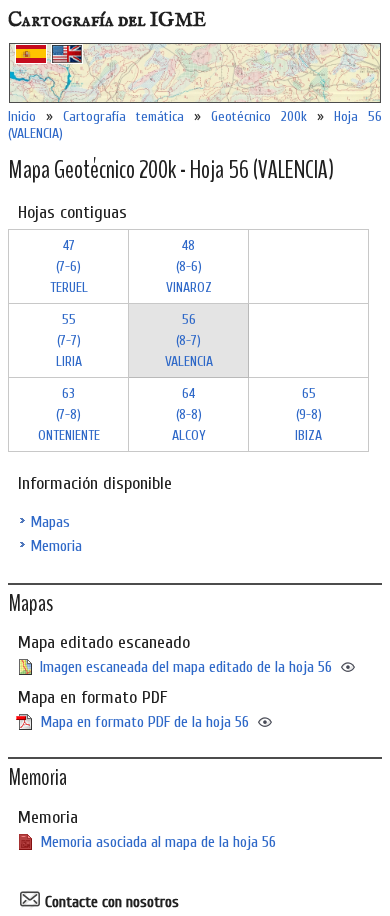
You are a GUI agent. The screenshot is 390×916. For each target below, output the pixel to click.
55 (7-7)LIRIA (69, 340)
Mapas (50, 522)
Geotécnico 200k (259, 116)
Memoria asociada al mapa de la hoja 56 (158, 842)
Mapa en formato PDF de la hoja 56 (144, 722)
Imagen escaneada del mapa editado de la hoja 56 (186, 667)
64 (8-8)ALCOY (189, 414)
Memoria (56, 546)
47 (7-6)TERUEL (69, 266)
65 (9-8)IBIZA (308, 414)
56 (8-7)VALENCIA (189, 340)
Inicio (22, 116)
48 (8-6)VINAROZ (189, 266)
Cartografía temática (123, 116)
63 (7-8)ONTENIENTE (69, 414)
